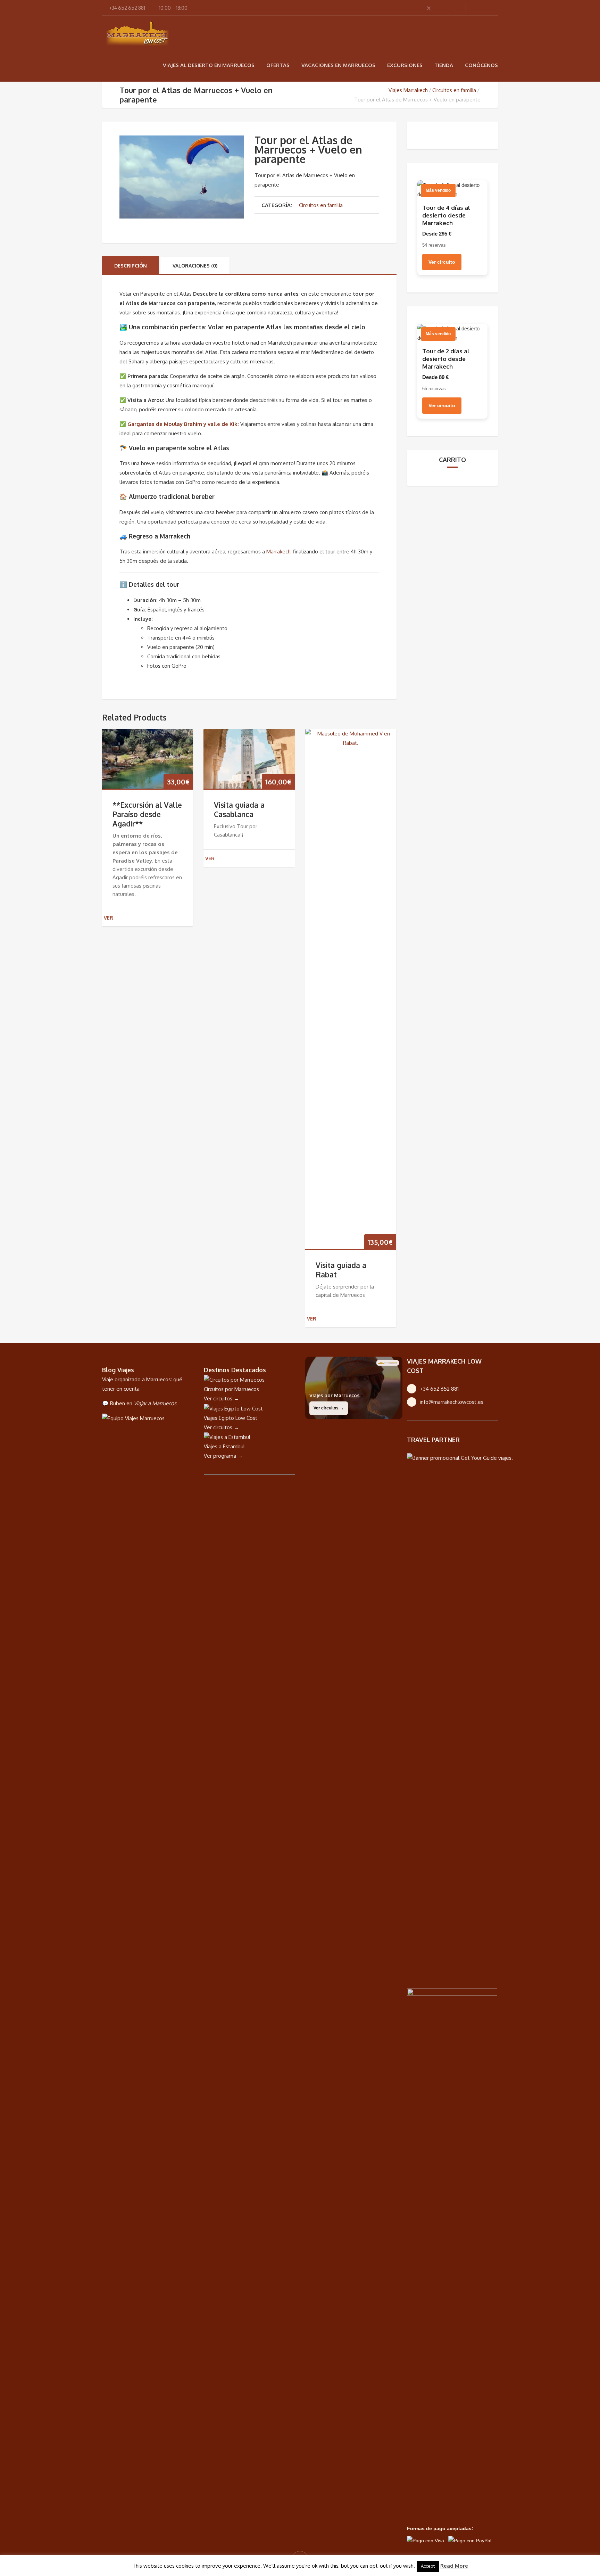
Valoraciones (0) (195, 266)
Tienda (444, 65)
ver (109, 918)
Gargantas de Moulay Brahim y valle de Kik (182, 424)
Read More (454, 2566)
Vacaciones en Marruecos (338, 65)
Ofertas (278, 65)
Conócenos (481, 65)
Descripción (131, 266)
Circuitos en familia (454, 90)
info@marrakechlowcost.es (452, 1402)
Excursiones (405, 65)
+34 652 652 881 (439, 1389)
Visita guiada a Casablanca (239, 809)
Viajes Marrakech (408, 90)
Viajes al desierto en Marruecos (209, 65)
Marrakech (278, 552)
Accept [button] (428, 2566)
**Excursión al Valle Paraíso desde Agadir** (147, 814)
